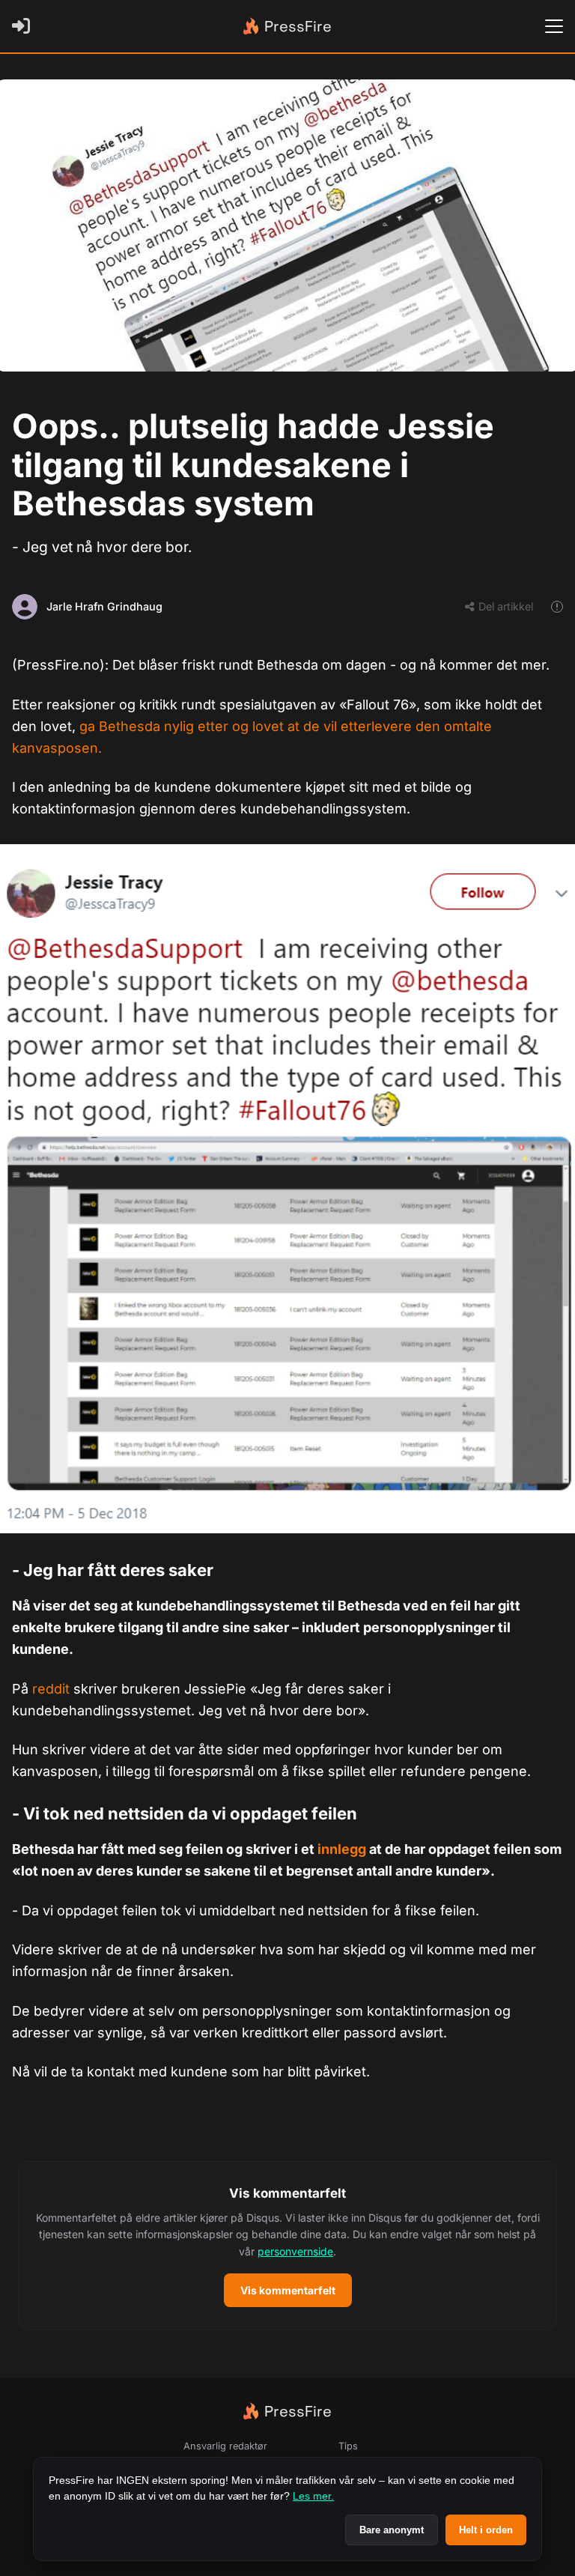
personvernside (295, 2251)
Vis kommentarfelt (288, 2290)
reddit (53, 1689)
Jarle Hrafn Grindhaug (104, 606)
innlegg (343, 1849)
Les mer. (313, 2496)
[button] (287, 2246)
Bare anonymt (392, 2530)
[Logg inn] (24, 26)
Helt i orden (486, 2530)
